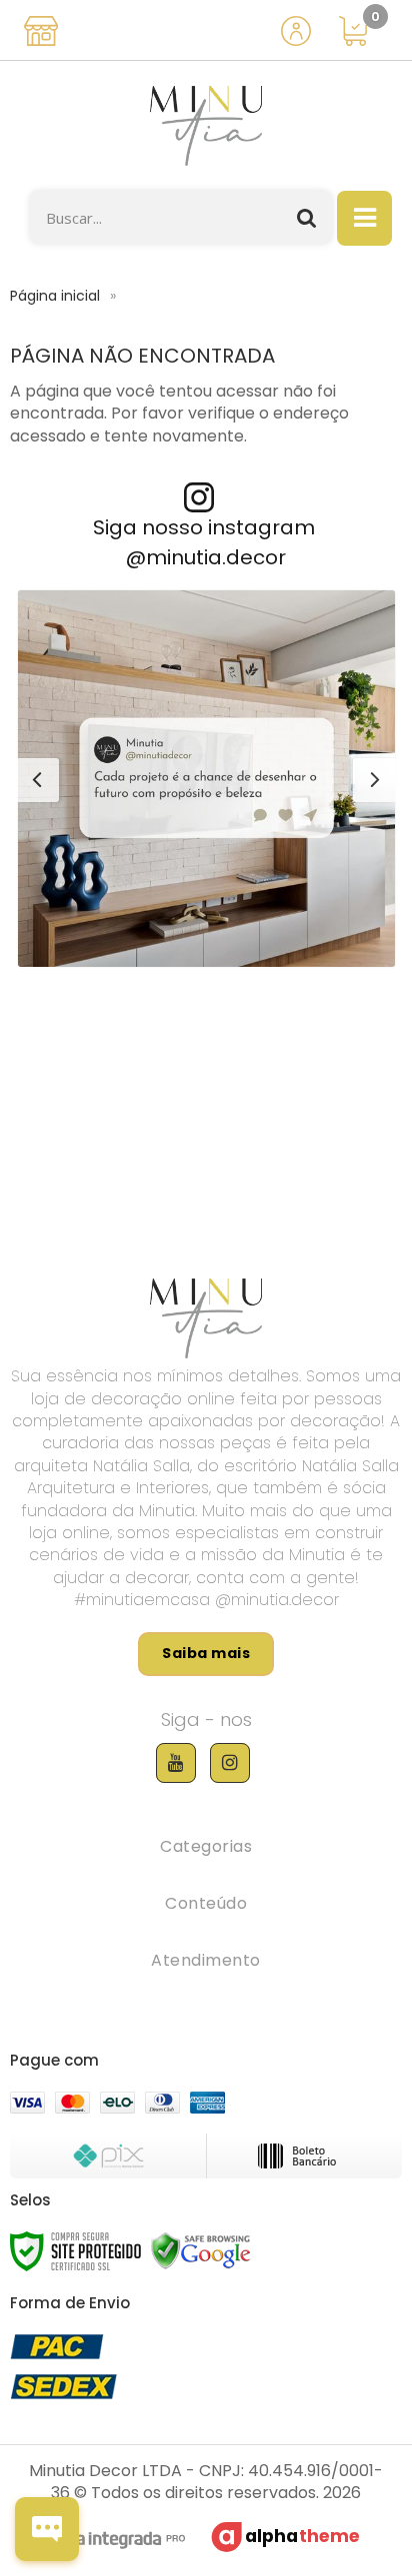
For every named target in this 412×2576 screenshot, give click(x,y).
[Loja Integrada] (109, 2542)
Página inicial (55, 296)
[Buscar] (307, 217)
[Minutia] (206, 126)
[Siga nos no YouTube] (176, 1763)
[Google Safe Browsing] (201, 2250)
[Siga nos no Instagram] (230, 1763)
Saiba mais (206, 1653)
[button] (206, 779)
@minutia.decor (206, 557)
